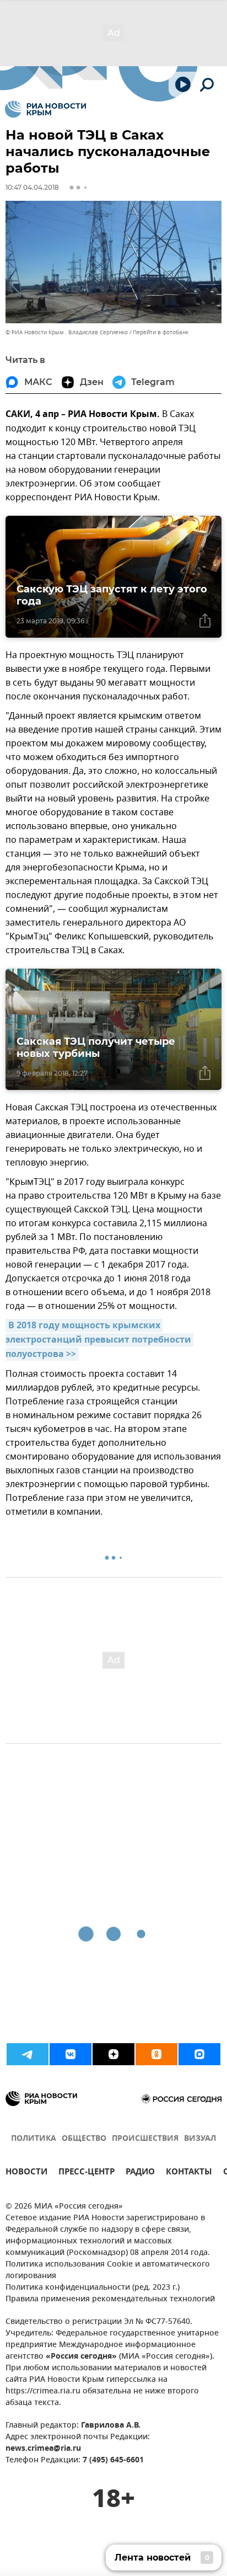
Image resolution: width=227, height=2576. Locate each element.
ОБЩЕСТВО (84, 2139)
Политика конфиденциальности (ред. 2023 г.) (93, 2288)
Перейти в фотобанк (161, 332)
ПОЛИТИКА (34, 2139)
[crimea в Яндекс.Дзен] (113, 2054)
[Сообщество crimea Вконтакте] (71, 2054)
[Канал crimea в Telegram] (28, 2054)
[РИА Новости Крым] (45, 109)
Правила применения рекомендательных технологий (110, 2299)
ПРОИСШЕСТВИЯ (145, 2139)
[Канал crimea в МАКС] (199, 2054)
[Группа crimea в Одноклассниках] (156, 2054)
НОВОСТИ (26, 2173)
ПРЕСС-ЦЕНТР (87, 2173)
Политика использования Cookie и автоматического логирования (108, 2270)
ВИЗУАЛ (200, 2139)
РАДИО (140, 2173)
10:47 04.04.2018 (32, 187)
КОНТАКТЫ (189, 2173)
